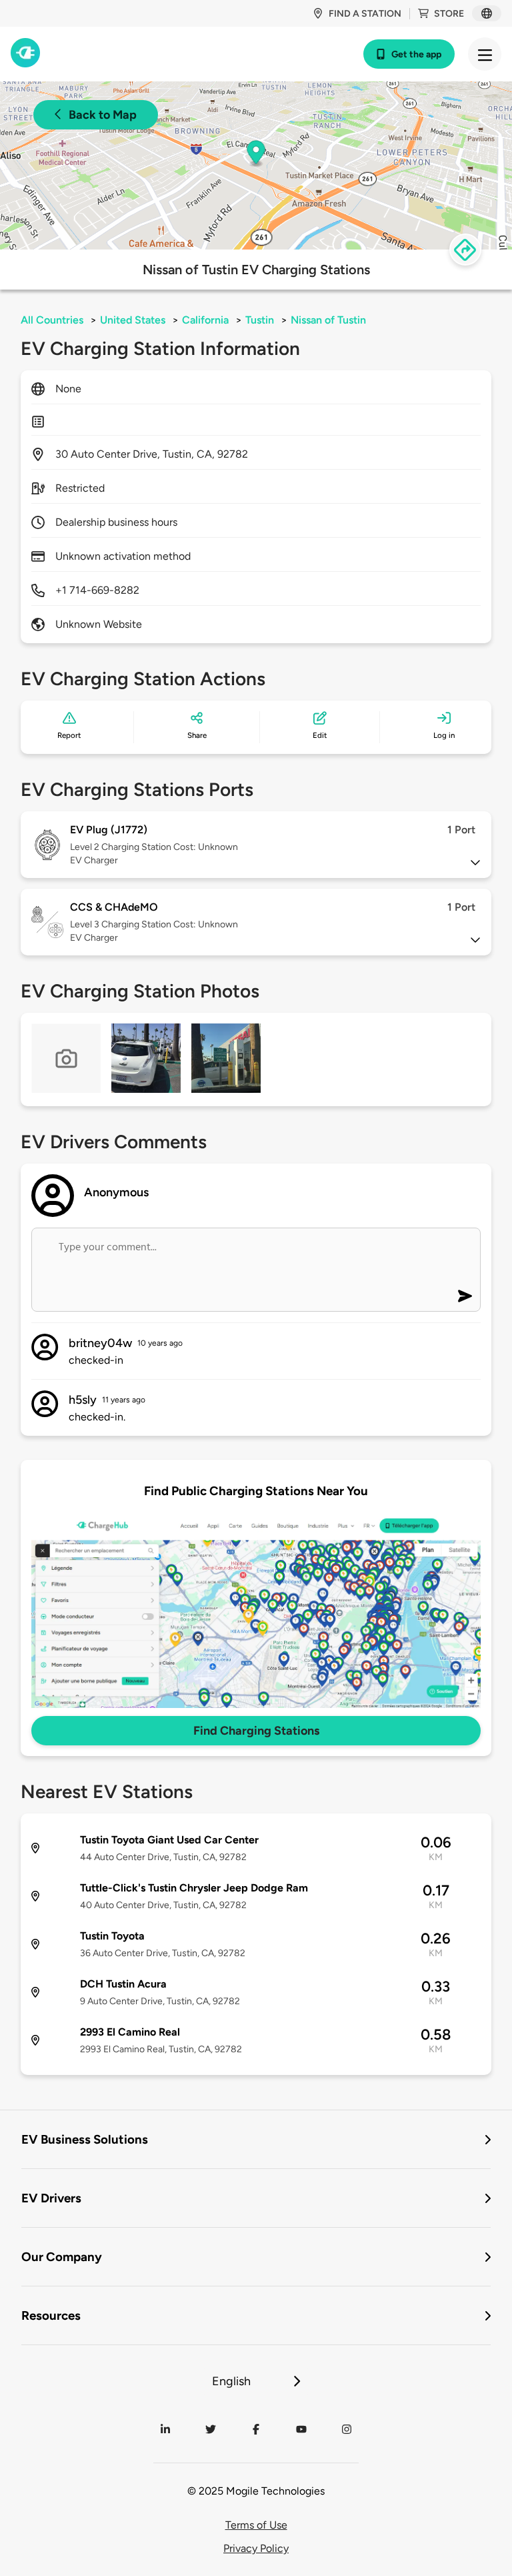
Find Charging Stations (256, 1731)
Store (449, 14)
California (205, 320)
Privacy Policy (256, 2548)
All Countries (52, 320)
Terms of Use (256, 2525)
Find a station (365, 14)
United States (133, 320)
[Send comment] (465, 1296)
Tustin (260, 320)
